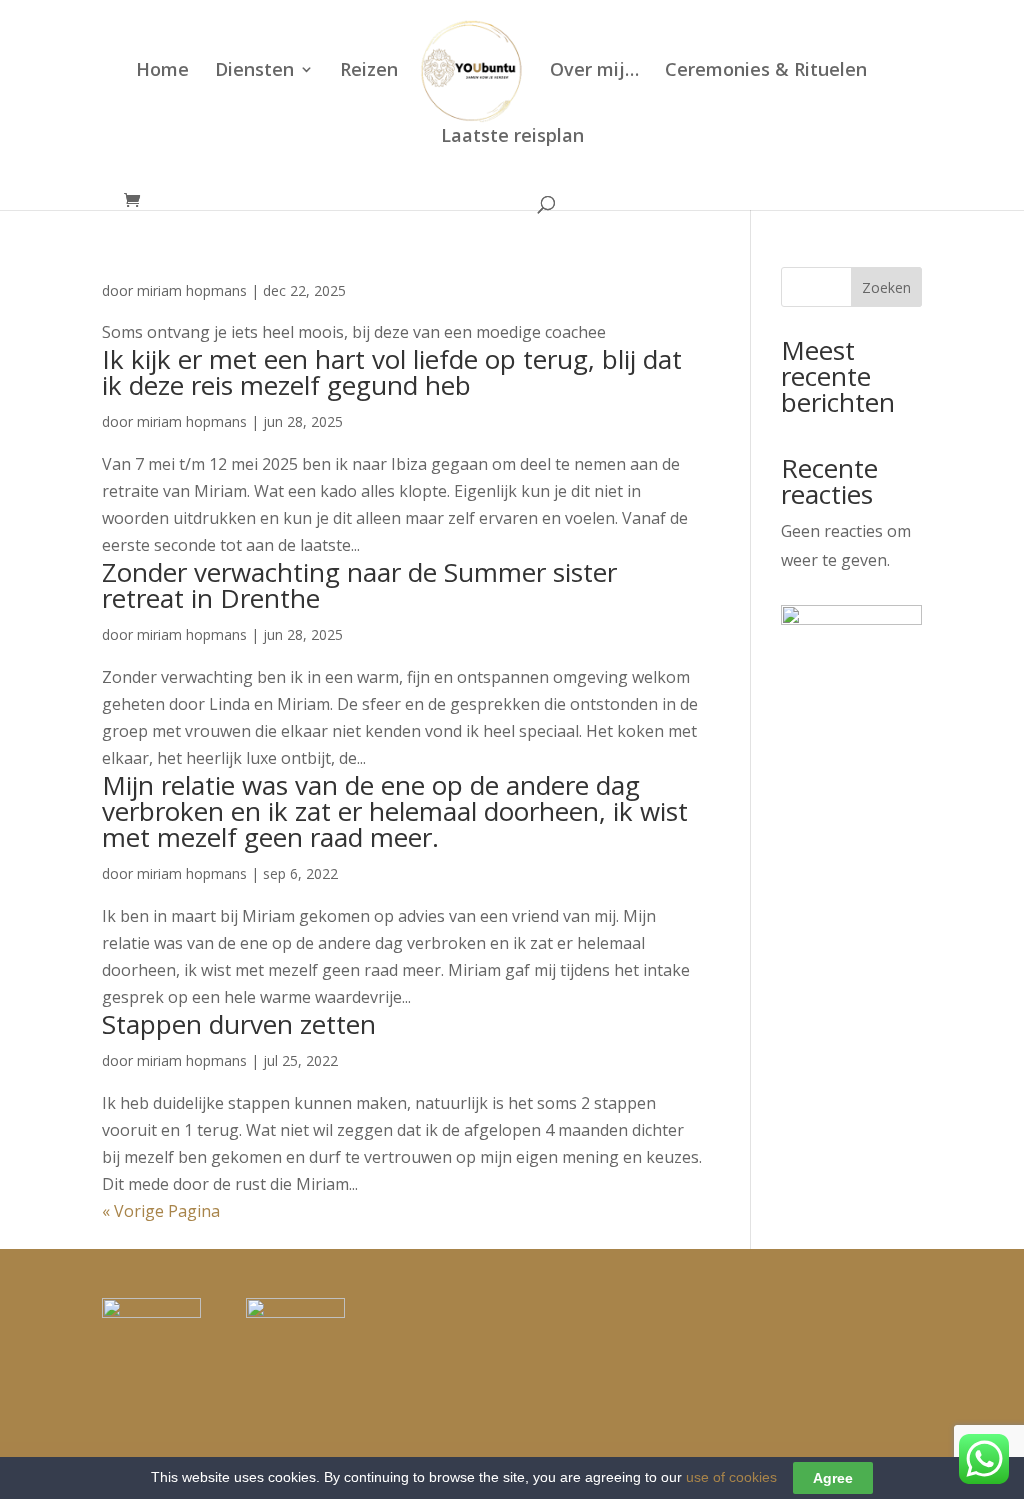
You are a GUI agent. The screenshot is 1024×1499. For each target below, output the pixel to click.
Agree (833, 1478)
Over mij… (594, 71)
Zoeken (886, 287)
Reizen (369, 71)
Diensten (254, 71)
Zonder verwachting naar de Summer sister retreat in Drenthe (359, 585)
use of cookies (731, 1477)
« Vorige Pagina (161, 1211)
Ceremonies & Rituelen (766, 71)
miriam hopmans (192, 290)
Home (162, 71)
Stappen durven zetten (239, 1024)
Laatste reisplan (512, 137)
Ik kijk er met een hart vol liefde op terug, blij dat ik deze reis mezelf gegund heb (392, 372)
